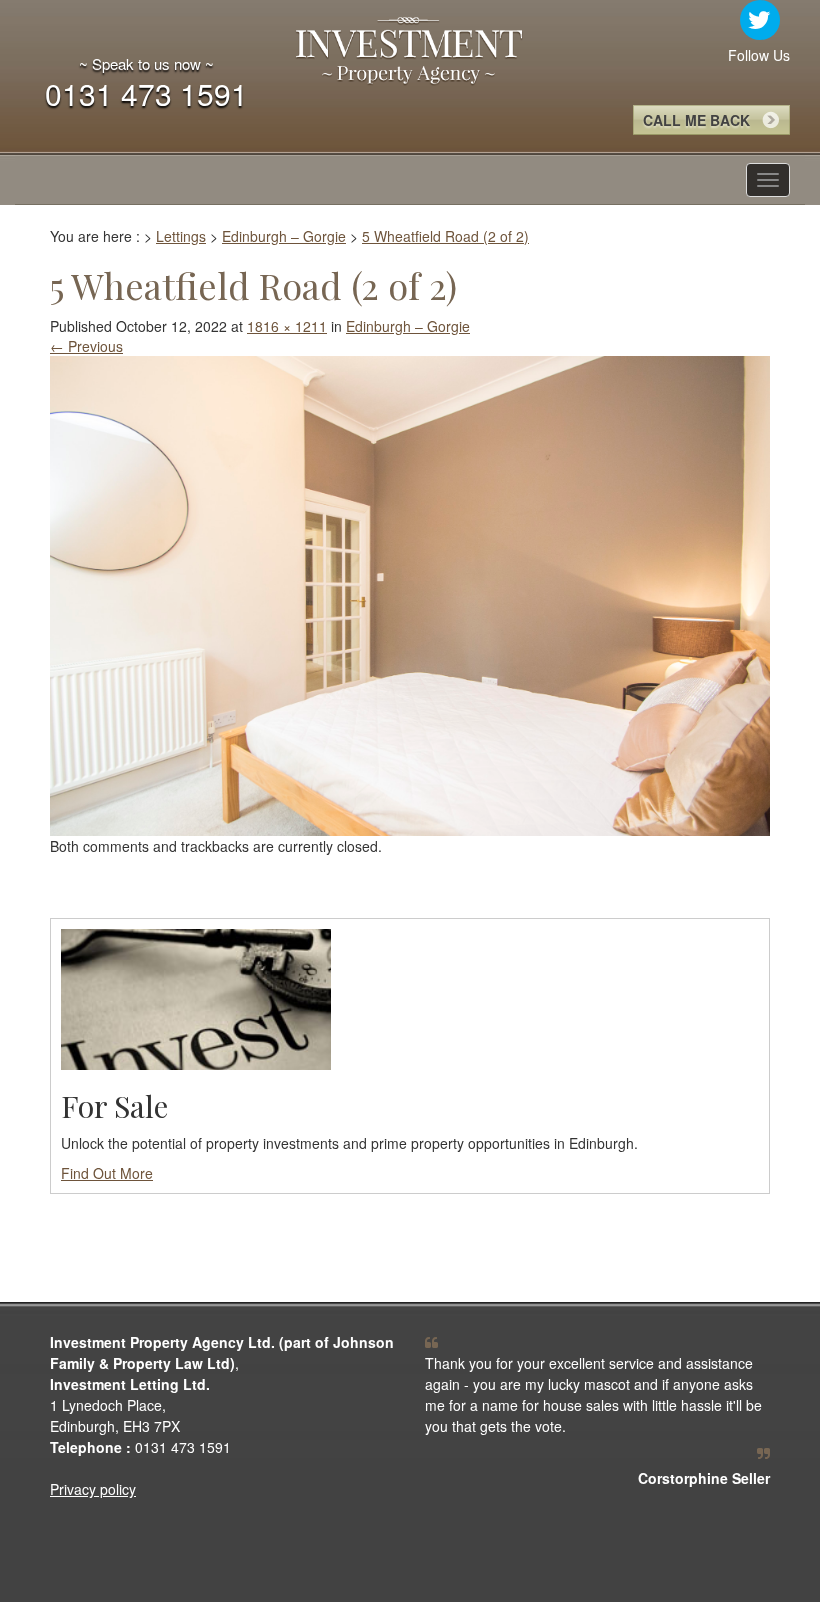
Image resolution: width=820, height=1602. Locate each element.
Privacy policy (93, 1489)
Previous (86, 346)
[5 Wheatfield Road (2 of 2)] (410, 593)
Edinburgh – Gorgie (408, 326)
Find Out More (107, 1173)
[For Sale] (196, 997)
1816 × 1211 (287, 326)
